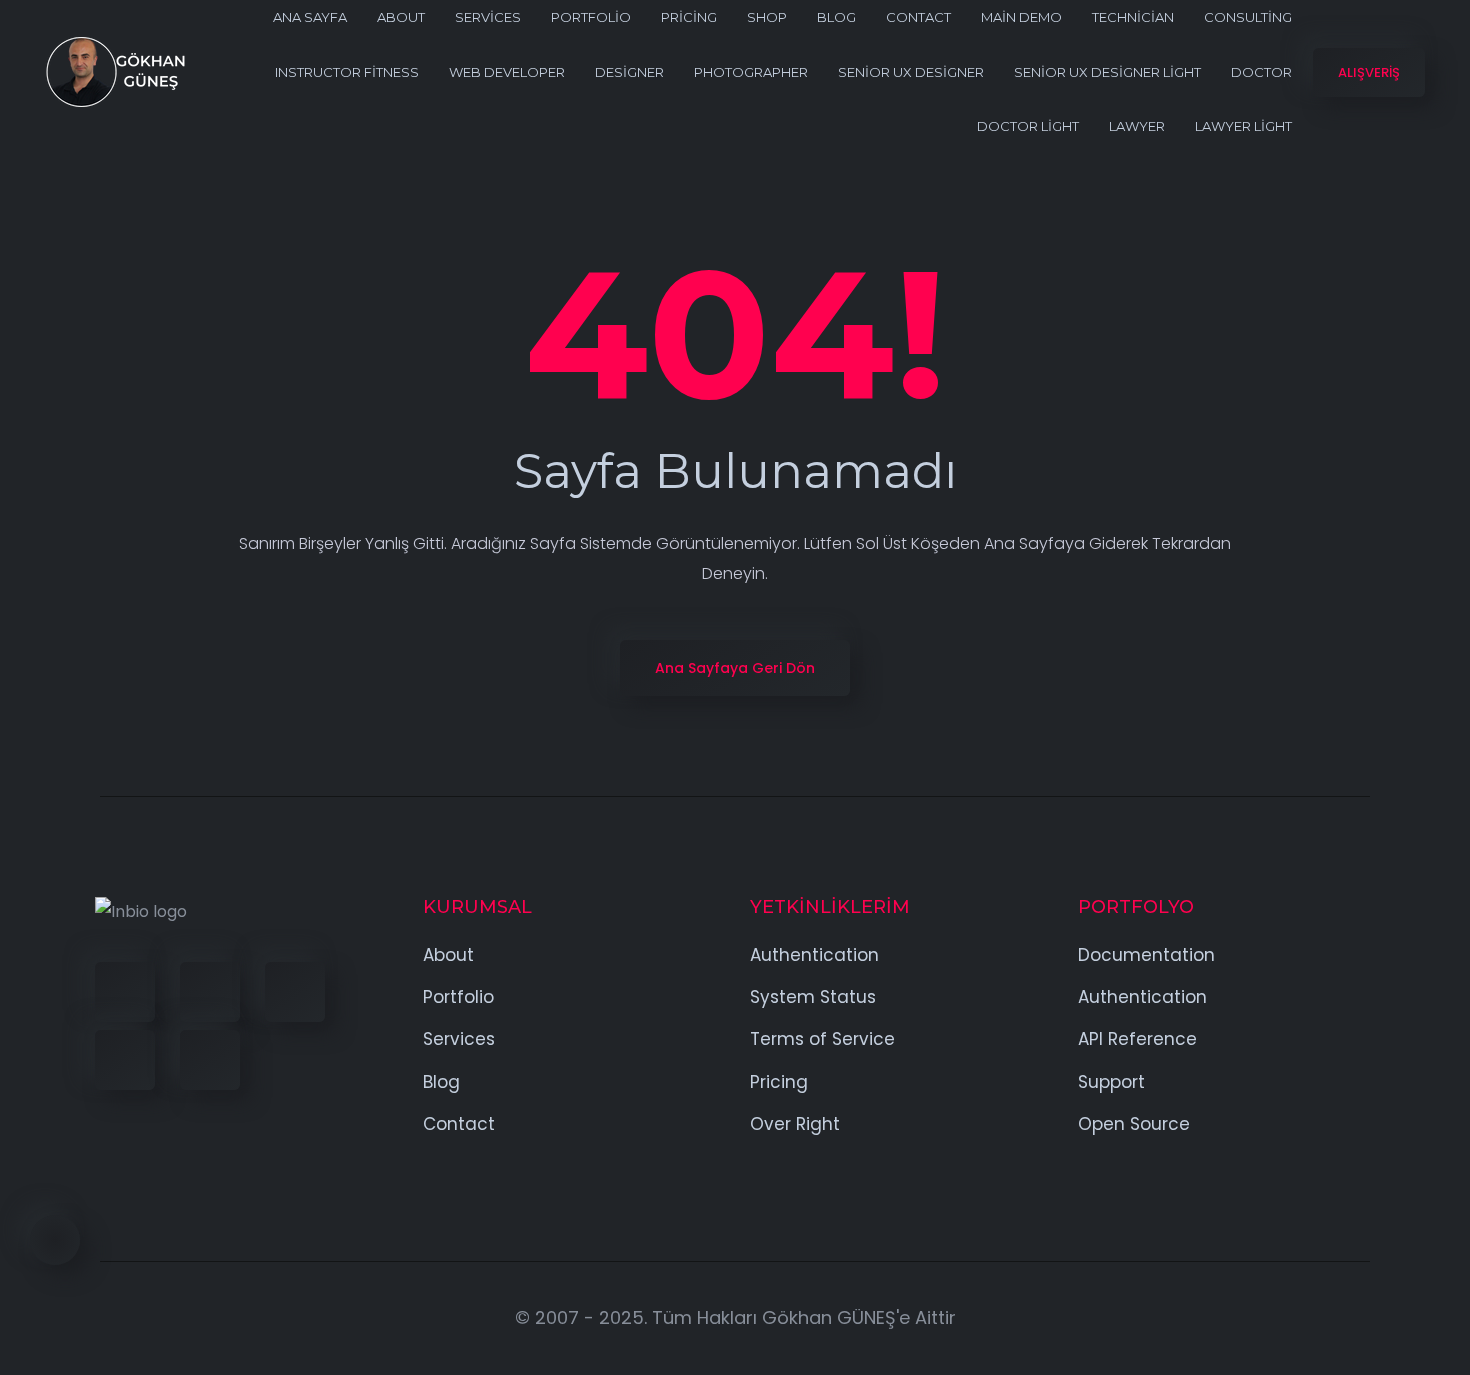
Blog (836, 17)
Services (488, 17)
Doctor (1261, 72)
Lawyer (1137, 126)
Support (1111, 1082)
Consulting (1248, 17)
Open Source (1134, 1124)
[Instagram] (125, 1060)
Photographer (751, 72)
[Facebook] (125, 992)
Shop (767, 17)
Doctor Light (1028, 126)
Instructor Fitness (347, 72)
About (401, 17)
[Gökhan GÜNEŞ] (115, 72)
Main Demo (1021, 17)
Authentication (814, 955)
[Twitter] (210, 992)
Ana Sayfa (310, 17)
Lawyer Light (1243, 126)
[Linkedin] (295, 992)
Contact (918, 17)
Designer (629, 72)
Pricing (689, 17)
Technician (1133, 17)
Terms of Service (822, 1039)
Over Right (795, 1124)
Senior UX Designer (911, 72)
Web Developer (507, 72)
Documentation (1146, 955)
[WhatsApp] (210, 1060)
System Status (813, 997)
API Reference (1137, 1039)
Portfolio (591, 17)
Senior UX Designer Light (1107, 72)
